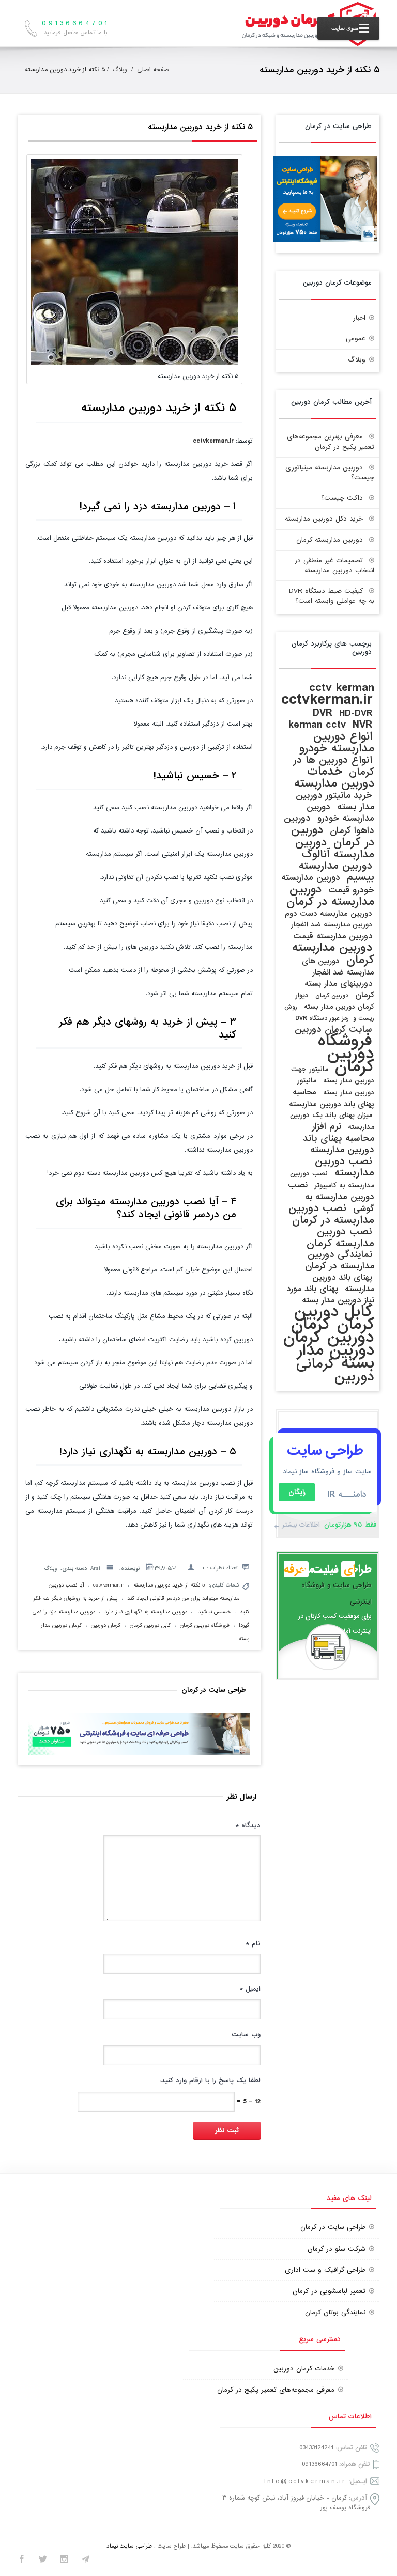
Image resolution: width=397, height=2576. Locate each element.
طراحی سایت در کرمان (333, 2227)
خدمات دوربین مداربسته (334, 777)
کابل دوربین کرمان (150, 1625)
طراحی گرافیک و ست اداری (325, 2270)
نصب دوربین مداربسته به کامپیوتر (332, 1180)
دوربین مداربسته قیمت (333, 936)
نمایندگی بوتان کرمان (335, 2312)
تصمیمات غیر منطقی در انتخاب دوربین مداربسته (334, 566)
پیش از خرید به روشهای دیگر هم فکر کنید (148, 1028)
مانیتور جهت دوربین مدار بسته (333, 1075)
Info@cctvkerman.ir (305, 2481)
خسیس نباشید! (213, 1612)
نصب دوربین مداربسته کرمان (340, 1237)
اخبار (359, 318)
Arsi (95, 1568)
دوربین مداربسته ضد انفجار (332, 925)
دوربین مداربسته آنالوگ (335, 848)
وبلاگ (120, 70)
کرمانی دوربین (335, 1370)
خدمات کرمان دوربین (304, 2369)
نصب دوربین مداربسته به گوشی (331, 1197)
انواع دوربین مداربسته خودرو (337, 742)
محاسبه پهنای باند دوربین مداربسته (332, 1098)
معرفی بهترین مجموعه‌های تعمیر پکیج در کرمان (331, 442)
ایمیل (250, 1989)
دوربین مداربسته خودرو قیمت (328, 884)
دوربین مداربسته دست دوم (329, 914)
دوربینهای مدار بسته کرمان (339, 989)
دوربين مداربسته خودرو (340, 813)
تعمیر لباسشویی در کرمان (329, 2291)
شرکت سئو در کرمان (337, 2249)
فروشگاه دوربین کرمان (205, 1625)
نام (253, 1944)
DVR (323, 713)
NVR (362, 725)
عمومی (356, 339)
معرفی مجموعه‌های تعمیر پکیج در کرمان (276, 2390)
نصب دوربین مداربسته (345, 1167)
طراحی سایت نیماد (129, 2546)
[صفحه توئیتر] (43, 2561)
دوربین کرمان (332, 996)
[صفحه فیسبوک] (22, 2561)
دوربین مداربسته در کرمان (330, 896)
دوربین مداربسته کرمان (330, 540)
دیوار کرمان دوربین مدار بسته (335, 1001)
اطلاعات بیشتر (301, 1525)
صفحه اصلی (153, 70)
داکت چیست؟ (342, 498)
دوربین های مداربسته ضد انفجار (338, 967)
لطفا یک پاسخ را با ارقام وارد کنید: (210, 2080)
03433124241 (316, 2448)
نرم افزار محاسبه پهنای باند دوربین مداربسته (339, 1138)
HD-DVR (356, 713)
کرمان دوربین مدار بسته (329, 1350)
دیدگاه (248, 1825)
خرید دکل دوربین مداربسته (324, 519)
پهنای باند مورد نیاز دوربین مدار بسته (330, 1295)
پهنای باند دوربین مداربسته (343, 1283)
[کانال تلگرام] (85, 2561)
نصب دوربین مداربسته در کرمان (331, 1214)
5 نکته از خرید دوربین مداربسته (169, 1585)
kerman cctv (317, 725)
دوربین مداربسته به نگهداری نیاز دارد (146, 1612)
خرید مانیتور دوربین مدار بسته (335, 801)
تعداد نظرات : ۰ (220, 1568)
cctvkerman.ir (213, 441)
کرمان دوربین (106, 1625)
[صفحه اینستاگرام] (64, 2561)
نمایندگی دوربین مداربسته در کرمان (340, 1260)
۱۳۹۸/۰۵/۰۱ (165, 1568)
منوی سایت (345, 28)
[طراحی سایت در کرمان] (325, 240)
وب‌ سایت (246, 2035)
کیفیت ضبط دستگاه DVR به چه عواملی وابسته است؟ (332, 596)
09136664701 (319, 2464)
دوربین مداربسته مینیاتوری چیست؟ (330, 473)
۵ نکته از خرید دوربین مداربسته (199, 127)
